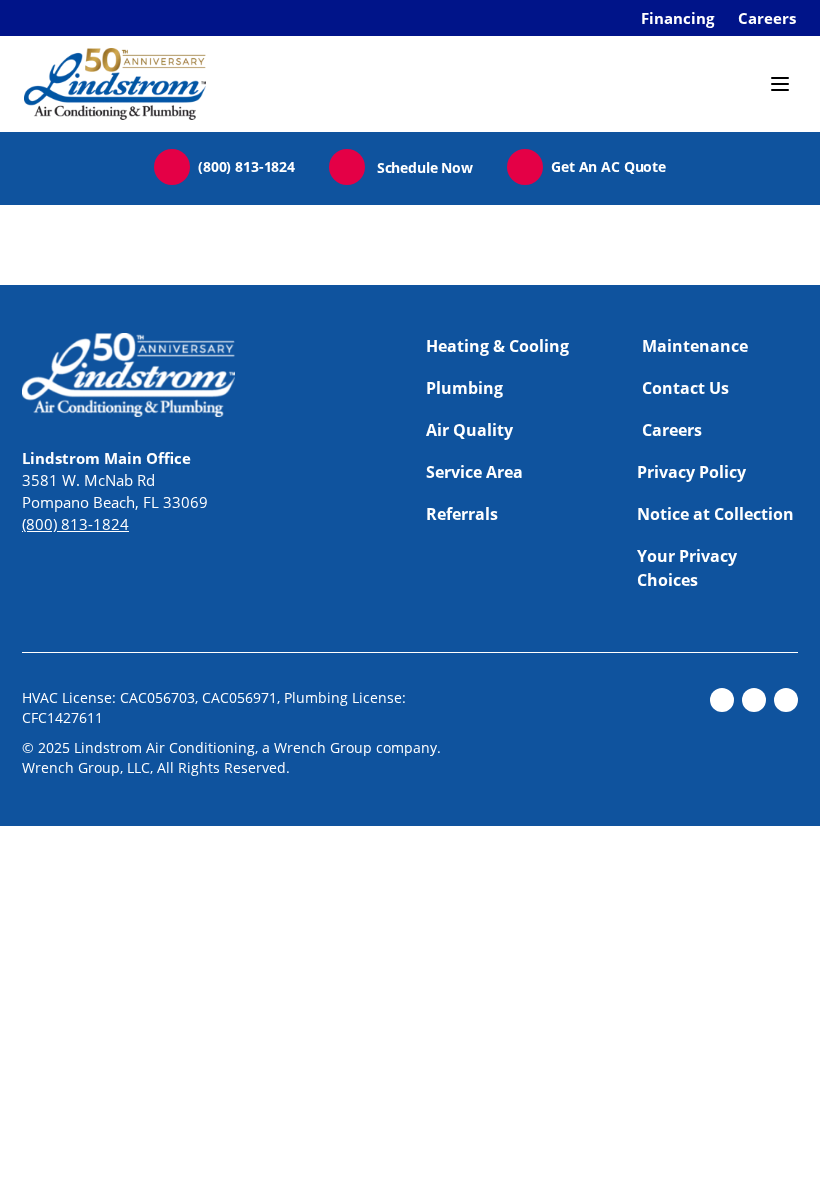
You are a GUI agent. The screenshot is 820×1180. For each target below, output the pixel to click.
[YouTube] (786, 700)
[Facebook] (722, 700)
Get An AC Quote (608, 166)
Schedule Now (425, 167)
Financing (677, 18)
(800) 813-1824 (246, 166)
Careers (767, 18)
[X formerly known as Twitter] (754, 700)
